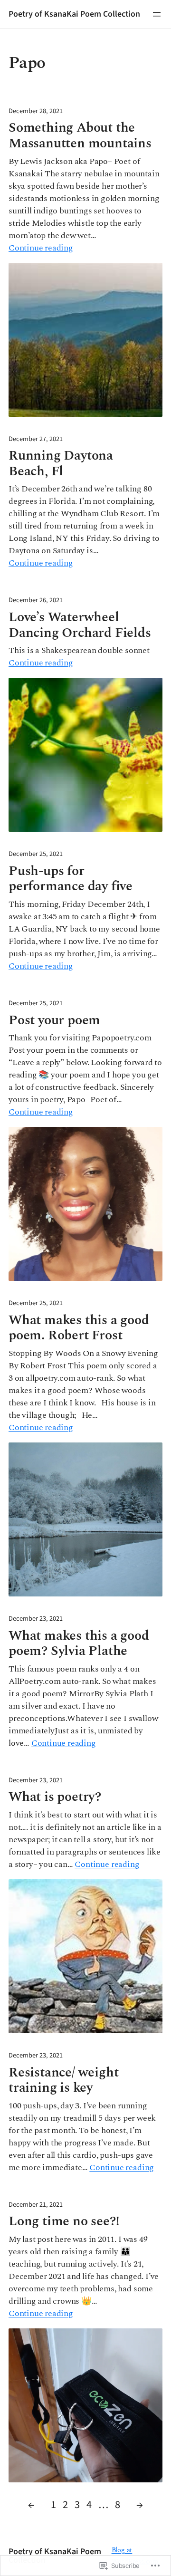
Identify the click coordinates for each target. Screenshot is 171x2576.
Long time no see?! (64, 2222)
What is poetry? (55, 1797)
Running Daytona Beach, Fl (61, 464)
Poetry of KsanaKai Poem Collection (74, 14)
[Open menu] (157, 14)
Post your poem (54, 1021)
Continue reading (41, 248)
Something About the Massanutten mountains (80, 136)
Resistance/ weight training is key (63, 2081)
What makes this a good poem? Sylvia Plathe (79, 1644)
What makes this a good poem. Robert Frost (79, 1328)
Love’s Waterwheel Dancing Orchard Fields (80, 625)
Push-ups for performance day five (71, 879)
